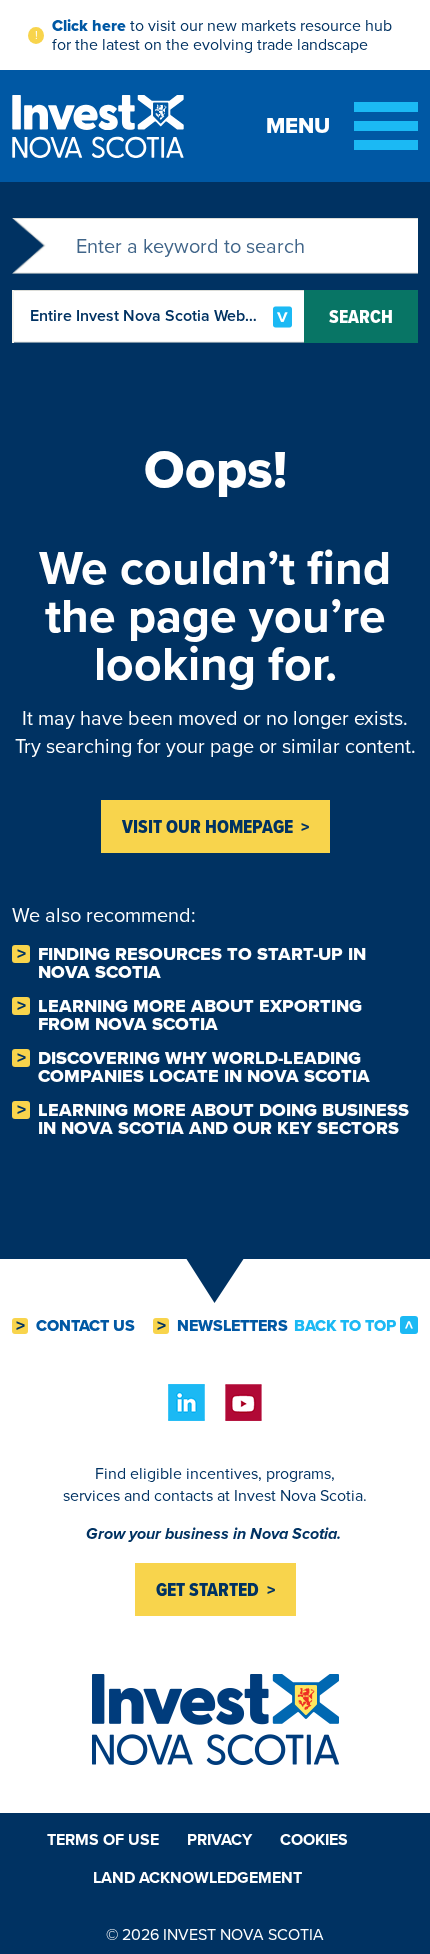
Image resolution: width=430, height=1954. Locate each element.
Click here (89, 25)
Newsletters (232, 1326)
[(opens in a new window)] (186, 1402)
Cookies (314, 1839)
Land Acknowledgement (197, 1877)
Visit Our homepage (207, 826)
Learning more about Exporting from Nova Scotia (200, 1015)
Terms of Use (103, 1839)
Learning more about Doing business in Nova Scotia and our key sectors (223, 1119)
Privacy (219, 1839)
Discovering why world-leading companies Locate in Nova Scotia (204, 1067)
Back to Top (345, 1325)
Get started (207, 1589)
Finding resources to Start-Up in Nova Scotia (202, 963)
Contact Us (85, 1326)
